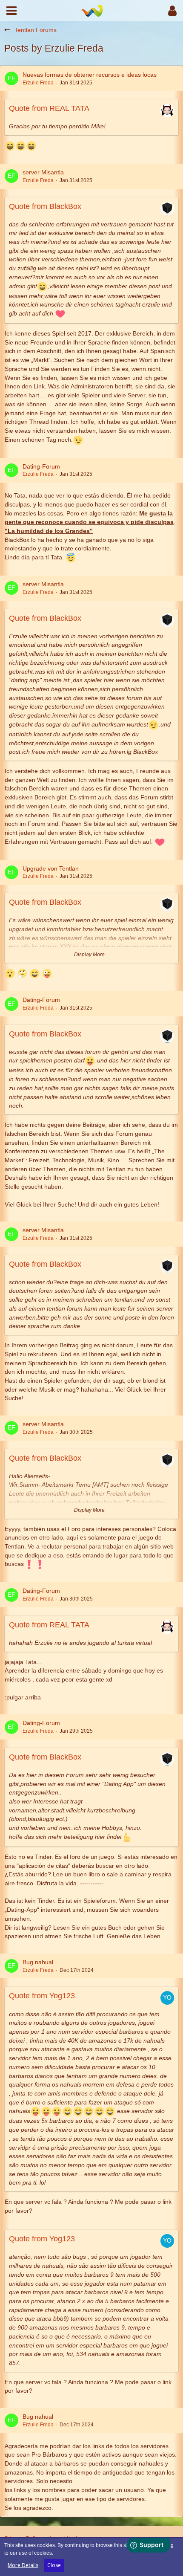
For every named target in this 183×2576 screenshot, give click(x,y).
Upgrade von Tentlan (51, 868)
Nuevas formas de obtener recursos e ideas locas (90, 75)
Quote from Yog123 (42, 1996)
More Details (23, 2565)
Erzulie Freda (38, 83)
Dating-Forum (41, 466)
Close (54, 2565)
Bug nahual (38, 1962)
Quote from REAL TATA (49, 108)
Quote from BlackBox (45, 206)
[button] (11, 11)
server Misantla (43, 172)
